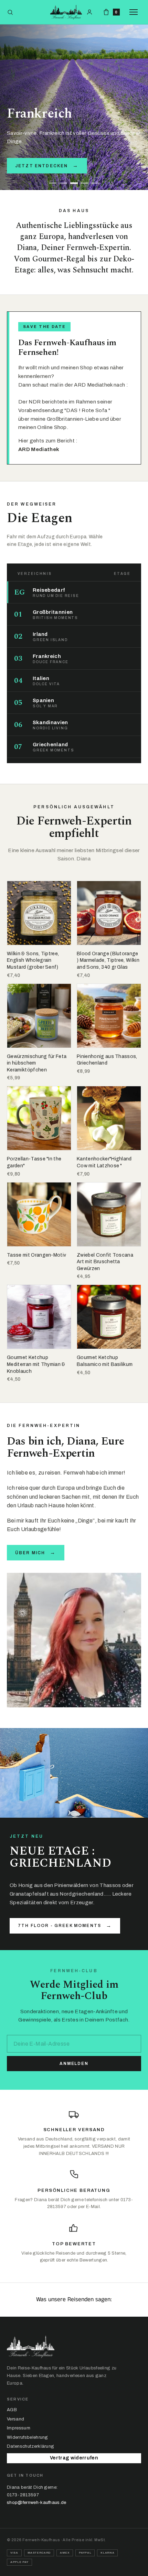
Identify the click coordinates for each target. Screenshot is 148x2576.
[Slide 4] (85, 183)
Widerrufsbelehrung (28, 2437)
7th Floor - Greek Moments (65, 1926)
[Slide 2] (63, 183)
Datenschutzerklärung (30, 2446)
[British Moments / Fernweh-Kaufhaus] (66, 12)
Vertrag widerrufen (74, 2458)
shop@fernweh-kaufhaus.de (37, 2503)
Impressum (19, 2428)
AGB (12, 2410)
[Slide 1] (53, 183)
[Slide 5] (95, 183)
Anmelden (74, 2064)
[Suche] (10, 12)
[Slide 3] (74, 183)
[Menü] (135, 12)
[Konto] (89, 12)
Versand (15, 2419)
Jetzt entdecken (47, 166)
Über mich (36, 1552)
